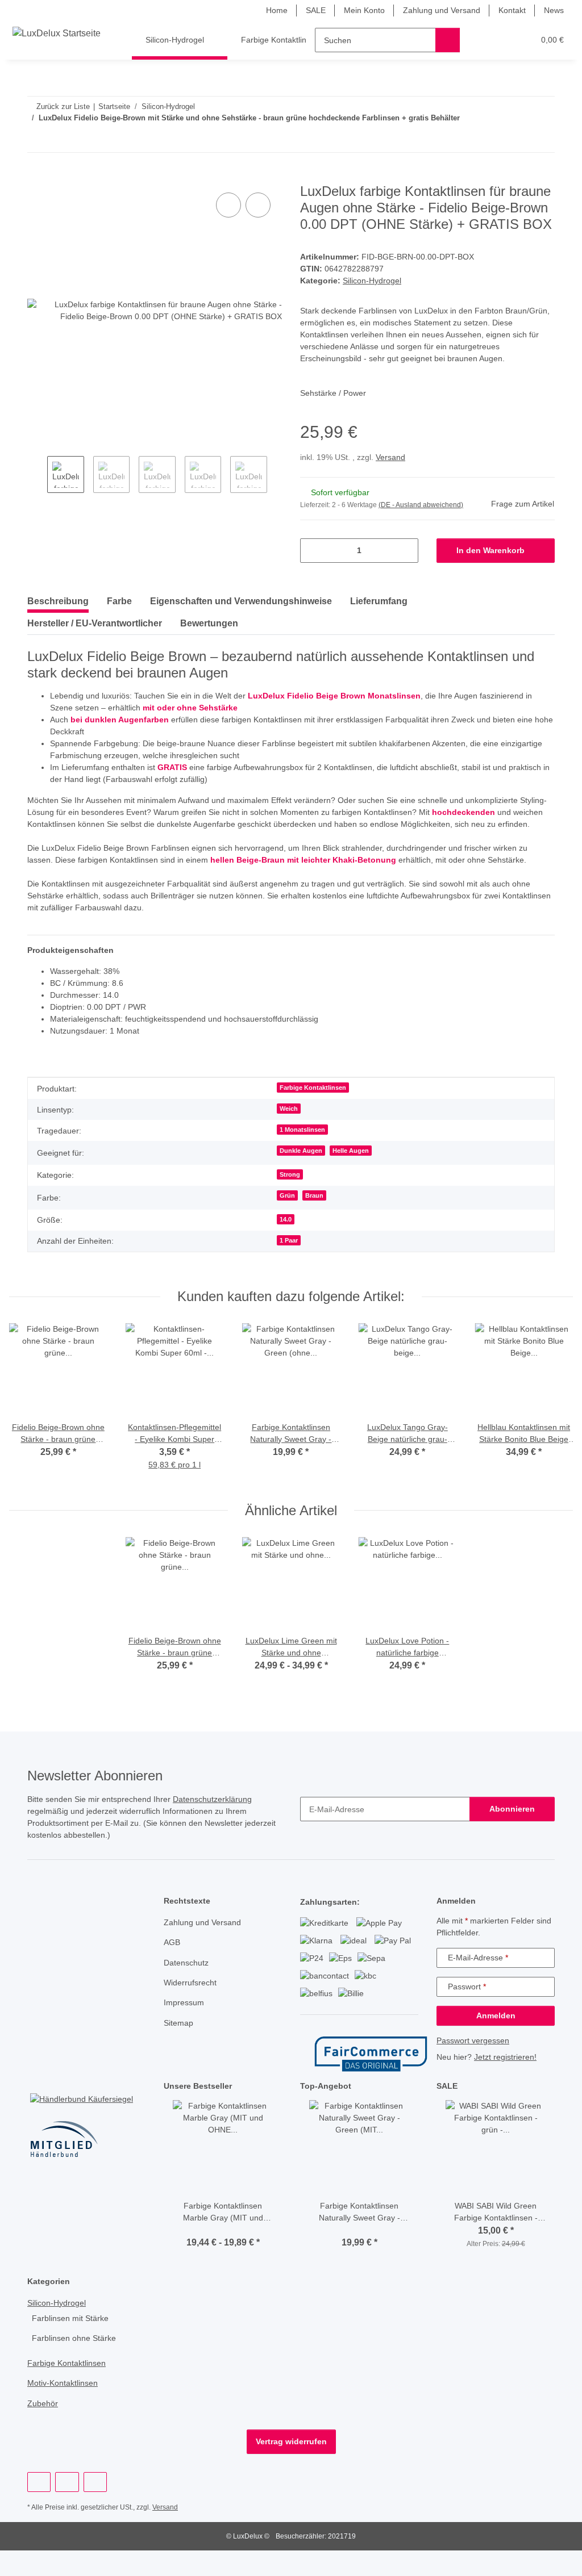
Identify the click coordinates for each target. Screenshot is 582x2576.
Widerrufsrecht (193, 2008)
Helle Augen (352, 1176)
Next (277, 476)
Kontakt (510, 11)
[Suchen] (448, 40)
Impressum (185, 2028)
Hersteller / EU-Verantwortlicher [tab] (95, 624)
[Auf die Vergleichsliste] (228, 206)
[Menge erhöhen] (406, 551)
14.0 (288, 1244)
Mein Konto (355, 11)
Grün (290, 1220)
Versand (393, 458)
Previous (37, 476)
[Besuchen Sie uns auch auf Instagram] (67, 2507)
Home (267, 11)
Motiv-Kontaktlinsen (65, 2409)
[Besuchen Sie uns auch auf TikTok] (95, 2507)
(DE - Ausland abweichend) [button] (423, 506)
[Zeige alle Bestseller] (279, 2111)
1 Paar (292, 1265)
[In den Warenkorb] (36, 178)
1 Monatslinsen (305, 1155)
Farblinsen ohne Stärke (76, 2364)
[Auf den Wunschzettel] (258, 206)
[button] (482, 40)
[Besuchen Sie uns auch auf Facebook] (39, 2507)
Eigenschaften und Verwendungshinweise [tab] (241, 602)
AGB (172, 1967)
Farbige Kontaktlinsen (315, 1113)
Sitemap (179, 2048)
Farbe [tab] (119, 602)
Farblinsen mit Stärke (72, 2343)
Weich (291, 1134)
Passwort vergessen (474, 2066)
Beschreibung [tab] (58, 602)
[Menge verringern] (313, 551)
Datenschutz (188, 1988)
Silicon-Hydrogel (373, 281)
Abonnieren (512, 1834)
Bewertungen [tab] (209, 624)
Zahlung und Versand (436, 11)
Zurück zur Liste (63, 106)
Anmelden (496, 2041)
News (553, 11)
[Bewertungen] (223, 2255)
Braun (317, 1220)
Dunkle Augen (303, 1176)
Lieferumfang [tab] (379, 602)
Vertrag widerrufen (291, 2467)
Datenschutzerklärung (226, 1824)
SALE (306, 11)
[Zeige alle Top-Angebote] (415, 2111)
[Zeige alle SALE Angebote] (552, 2111)
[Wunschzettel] (504, 40)
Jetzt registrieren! (509, 2082)
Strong (292, 1199)
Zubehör (43, 2429)
